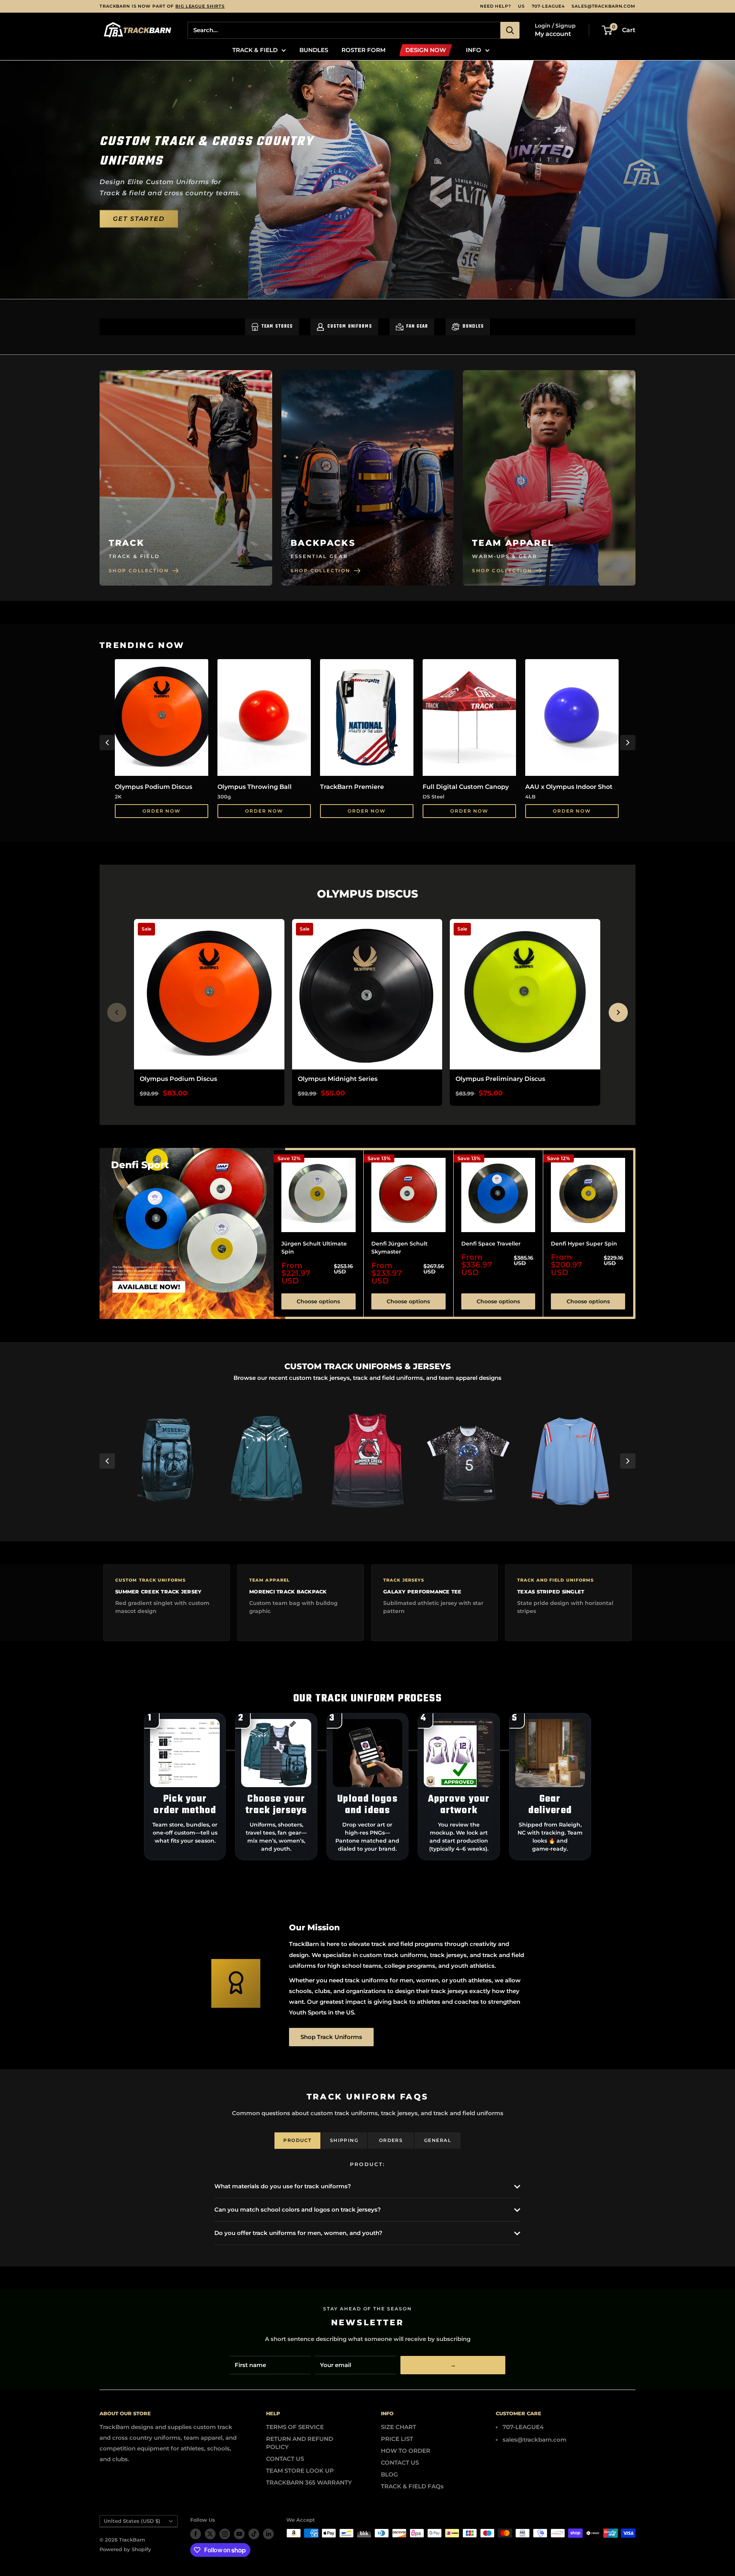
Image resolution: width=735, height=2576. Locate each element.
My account (553, 34)
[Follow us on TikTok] (254, 2534)
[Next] (628, 743)
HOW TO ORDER (406, 2451)
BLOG (390, 2474)
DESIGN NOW (426, 50)
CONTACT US (285, 2459)
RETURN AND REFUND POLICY (300, 2443)
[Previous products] (117, 1012)
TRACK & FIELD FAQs (412, 2486)
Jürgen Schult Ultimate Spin (314, 1247)
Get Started (139, 219)
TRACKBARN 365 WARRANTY (309, 2482)
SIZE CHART (399, 2427)
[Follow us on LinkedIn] (268, 2534)
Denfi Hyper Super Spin (584, 1243)
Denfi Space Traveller (491, 1243)
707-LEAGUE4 (548, 6)
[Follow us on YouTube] (239, 2534)
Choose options (318, 1301)
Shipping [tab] (344, 2140)
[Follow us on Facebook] (196, 2534)
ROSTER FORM (363, 50)
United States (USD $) (132, 2521)
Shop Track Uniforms (331, 2037)
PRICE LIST (397, 2439)
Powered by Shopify (125, 2549)
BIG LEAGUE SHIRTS (200, 6)
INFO (474, 50)
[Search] (510, 30)
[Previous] (107, 743)
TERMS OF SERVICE (295, 2427)
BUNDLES (314, 50)
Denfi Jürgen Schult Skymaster (399, 1247)
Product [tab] (297, 2140)
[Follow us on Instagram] (225, 2534)
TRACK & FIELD (255, 50)
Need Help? (496, 6)
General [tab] (438, 2140)
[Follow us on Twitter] (210, 2534)
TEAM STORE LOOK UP (300, 2471)
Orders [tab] (391, 2140)
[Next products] (618, 1012)
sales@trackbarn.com (604, 6)
